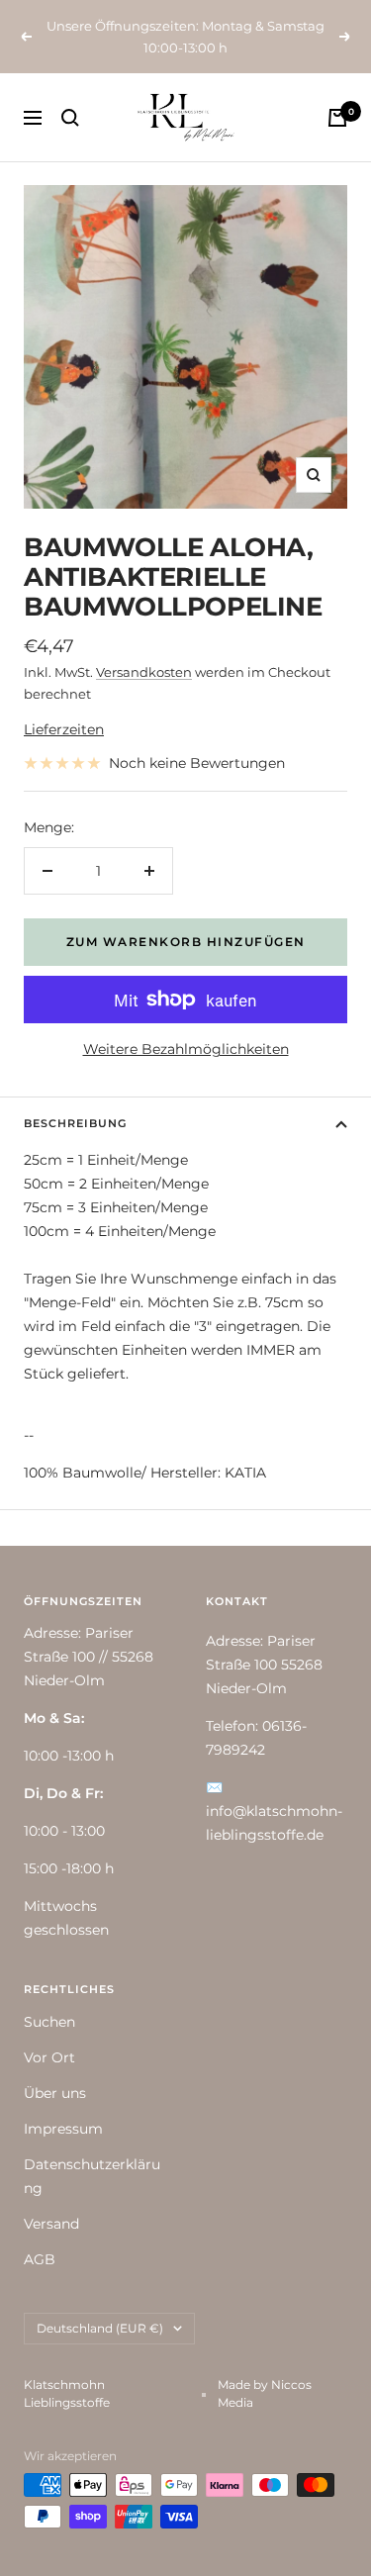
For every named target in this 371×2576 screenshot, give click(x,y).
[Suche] (70, 118)
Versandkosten (144, 672)
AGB (40, 2259)
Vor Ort (49, 2057)
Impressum (63, 2129)
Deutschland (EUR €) (100, 2328)
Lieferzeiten (64, 729)
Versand (51, 2224)
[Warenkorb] (337, 118)
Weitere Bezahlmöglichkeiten (186, 1049)
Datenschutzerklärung (92, 2176)
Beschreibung (75, 1123)
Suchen (49, 2022)
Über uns (55, 2093)
